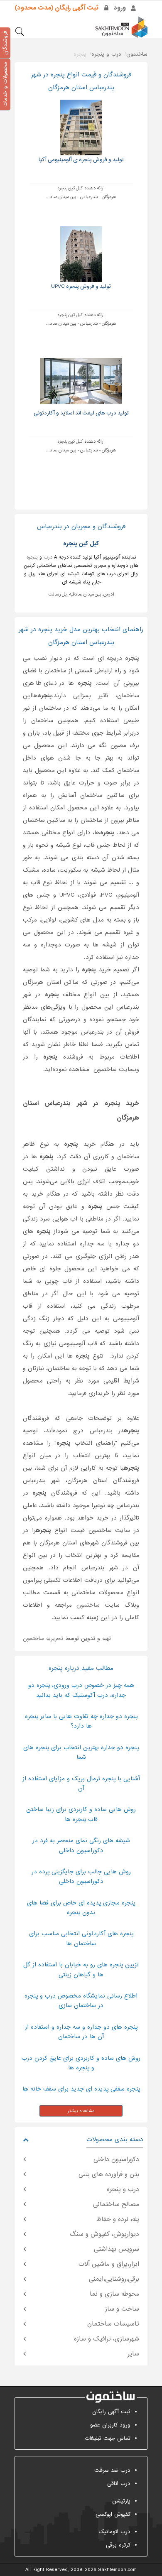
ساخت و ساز (122, 2309)
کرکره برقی (118, 2545)
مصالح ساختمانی (116, 2204)
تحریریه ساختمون (43, 1638)
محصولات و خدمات (5, 84)
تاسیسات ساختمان (113, 2324)
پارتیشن (121, 2501)
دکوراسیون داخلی (116, 2159)
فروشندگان (5, 43)
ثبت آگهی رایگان (111, 2412)
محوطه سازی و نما (114, 2294)
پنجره (32, 557)
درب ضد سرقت (112, 2470)
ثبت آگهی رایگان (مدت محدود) (56, 8)
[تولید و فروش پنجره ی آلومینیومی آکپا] (81, 127)
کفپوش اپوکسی (113, 2514)
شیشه (74, 574)
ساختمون (88, 1605)
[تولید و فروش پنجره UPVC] (81, 254)
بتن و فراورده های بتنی (109, 2174)
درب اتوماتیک (114, 2532)
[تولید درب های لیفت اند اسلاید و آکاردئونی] (81, 381)
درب (48, 557)
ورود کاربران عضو (110, 2425)
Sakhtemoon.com (117, 2570)
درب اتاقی (119, 2484)
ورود (120, 8)
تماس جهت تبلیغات (108, 2438)
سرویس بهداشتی (117, 2249)
